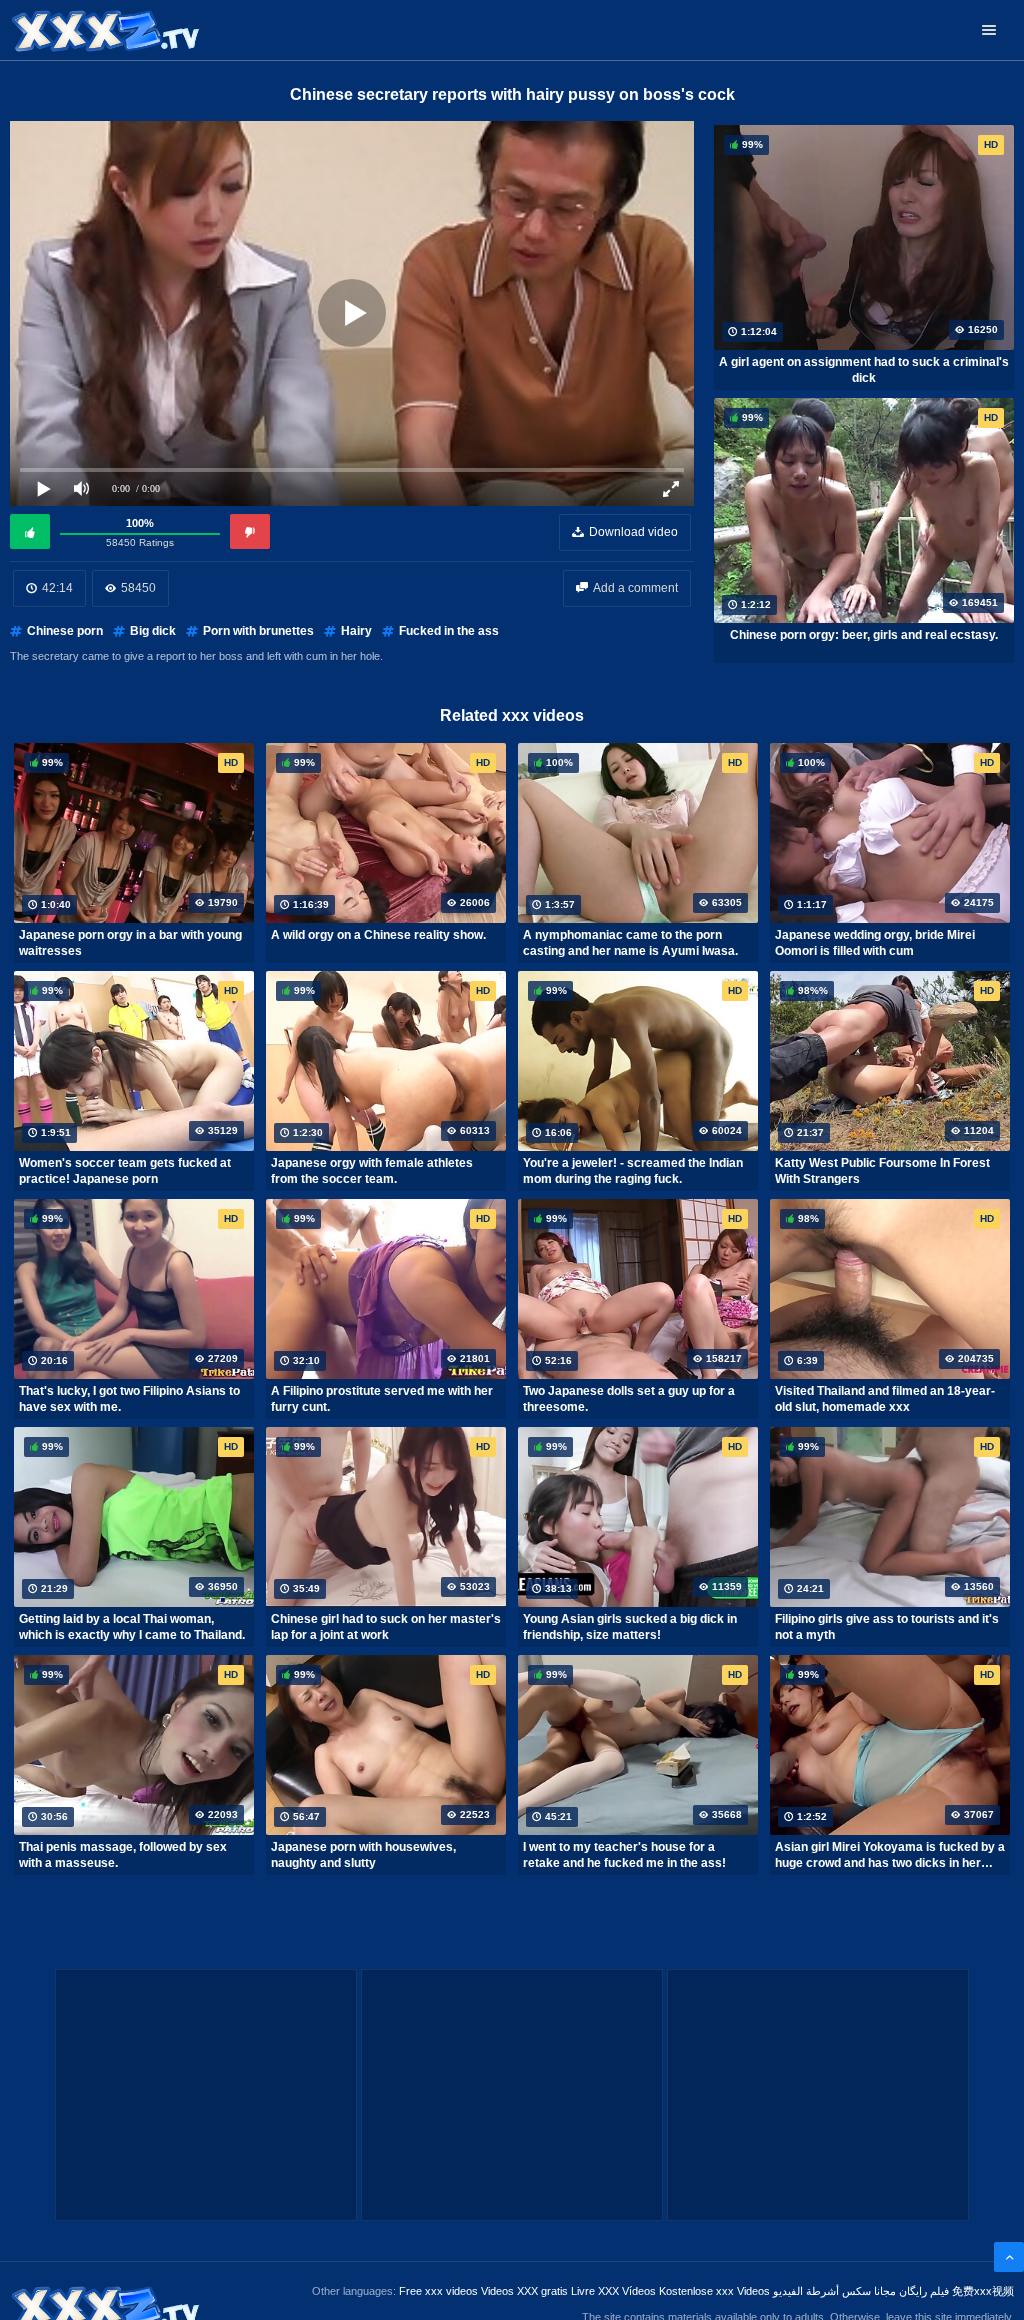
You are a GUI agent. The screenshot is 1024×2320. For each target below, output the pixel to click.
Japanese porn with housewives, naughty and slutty (363, 1855)
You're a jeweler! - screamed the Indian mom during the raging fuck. (633, 1171)
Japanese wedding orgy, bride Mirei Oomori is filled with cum (875, 943)
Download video (633, 532)
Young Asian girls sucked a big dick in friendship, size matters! (630, 1627)
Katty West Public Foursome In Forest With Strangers (882, 1171)
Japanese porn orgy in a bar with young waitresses (130, 943)
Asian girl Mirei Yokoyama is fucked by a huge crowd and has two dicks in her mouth (890, 1855)
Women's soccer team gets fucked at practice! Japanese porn (125, 1171)
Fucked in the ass (449, 631)
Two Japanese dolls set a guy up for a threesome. (629, 1399)
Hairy (356, 631)
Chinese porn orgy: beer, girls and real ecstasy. (864, 635)
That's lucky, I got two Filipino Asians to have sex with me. (129, 1399)
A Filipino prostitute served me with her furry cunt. (382, 1399)
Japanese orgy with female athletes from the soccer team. (372, 1171)
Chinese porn (65, 631)
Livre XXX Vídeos (613, 2291)
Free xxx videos (438, 2291)
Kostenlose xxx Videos (714, 2291)
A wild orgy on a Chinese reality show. (378, 935)
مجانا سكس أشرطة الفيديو (834, 2291)
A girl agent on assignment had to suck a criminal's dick (864, 370)
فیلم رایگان (924, 2291)
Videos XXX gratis (524, 2291)
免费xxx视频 (983, 2291)
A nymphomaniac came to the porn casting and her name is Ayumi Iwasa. (630, 943)
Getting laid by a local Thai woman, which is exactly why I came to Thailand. (132, 1627)
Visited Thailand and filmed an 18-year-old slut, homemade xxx (885, 1399)
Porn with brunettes (258, 631)
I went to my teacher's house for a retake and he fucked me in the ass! (624, 1855)
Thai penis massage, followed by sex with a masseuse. (123, 1855)
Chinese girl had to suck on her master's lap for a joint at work (386, 1627)
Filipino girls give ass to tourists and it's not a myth (887, 1627)
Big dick (153, 631)
